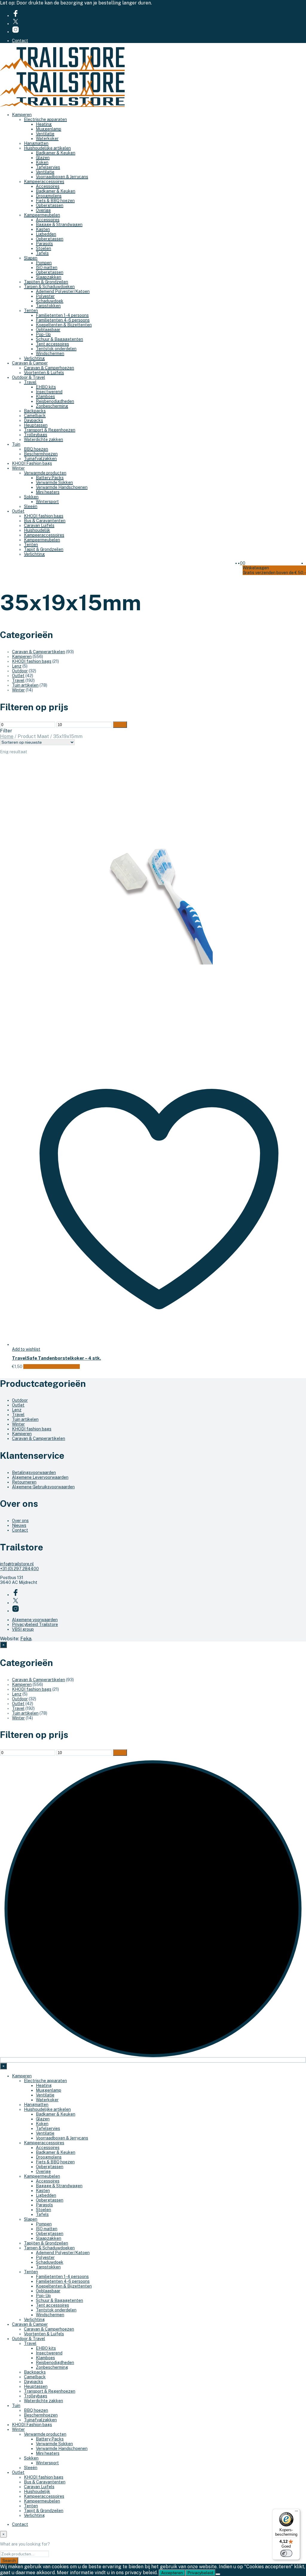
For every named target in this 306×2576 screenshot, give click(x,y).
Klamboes (45, 396)
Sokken (31, 497)
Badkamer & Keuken (56, 153)
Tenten (31, 311)
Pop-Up (43, 334)
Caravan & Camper (30, 363)
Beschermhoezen (41, 454)
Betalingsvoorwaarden (34, 1473)
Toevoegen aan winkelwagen (52, 1367)
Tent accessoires (52, 344)
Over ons (20, 1521)
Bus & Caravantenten (45, 521)
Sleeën (31, 506)
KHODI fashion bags (44, 516)
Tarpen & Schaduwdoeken (49, 287)
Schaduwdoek (50, 301)
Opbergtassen (50, 205)
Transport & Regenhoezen (50, 430)
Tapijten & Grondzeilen (46, 282)
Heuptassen (36, 425)
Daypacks (33, 420)
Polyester (45, 296)
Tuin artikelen (25, 685)
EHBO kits (46, 387)
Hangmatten (36, 143)
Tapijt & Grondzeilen (44, 549)
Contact (20, 41)
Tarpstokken (48, 306)
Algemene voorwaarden (35, 1620)
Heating (44, 124)
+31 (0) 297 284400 (19, 1569)
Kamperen (22, 115)
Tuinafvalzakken (40, 459)
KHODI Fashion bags (32, 463)
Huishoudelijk (37, 530)
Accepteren (172, 2573)
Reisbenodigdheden (55, 401)
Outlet (18, 511)
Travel (30, 382)
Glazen (43, 158)
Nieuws (19, 1525)
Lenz (17, 666)
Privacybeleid (200, 2573)
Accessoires (48, 186)
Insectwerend (49, 392)
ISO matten (47, 268)
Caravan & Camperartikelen (39, 652)
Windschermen (50, 353)
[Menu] (296, 2512)
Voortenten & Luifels (44, 373)
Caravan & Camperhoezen (49, 368)
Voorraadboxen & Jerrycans (62, 177)
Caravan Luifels (39, 525)
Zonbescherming (52, 406)
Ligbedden (46, 234)
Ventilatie (45, 134)
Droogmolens (49, 196)
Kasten (43, 229)
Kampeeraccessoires (44, 182)
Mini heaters (48, 492)
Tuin (16, 444)
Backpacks (35, 411)
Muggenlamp (49, 129)
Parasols (44, 244)
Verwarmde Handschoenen (62, 487)
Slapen (31, 258)
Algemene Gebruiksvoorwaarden (43, 1487)
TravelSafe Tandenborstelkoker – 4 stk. (56, 1358)
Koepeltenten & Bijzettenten (64, 325)
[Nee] (218, 2574)
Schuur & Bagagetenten (59, 339)
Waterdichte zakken (43, 439)
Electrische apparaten (45, 119)
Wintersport (47, 502)
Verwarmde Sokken (54, 482)
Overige (43, 210)
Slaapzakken (49, 277)
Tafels (42, 253)
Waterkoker (47, 139)
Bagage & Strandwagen (59, 225)
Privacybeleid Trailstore (35, 1624)
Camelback (35, 416)
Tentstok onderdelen (56, 349)
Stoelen (43, 248)
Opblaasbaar (48, 330)
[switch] (286, 2553)
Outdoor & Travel (29, 377)
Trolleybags (36, 435)
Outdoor (20, 671)
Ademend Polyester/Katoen (63, 291)
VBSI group (23, 1629)
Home (7, 736)
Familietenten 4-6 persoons (63, 320)
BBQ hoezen (36, 449)
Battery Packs (50, 478)
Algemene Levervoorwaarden (40, 1477)
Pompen (44, 263)
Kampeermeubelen (42, 215)
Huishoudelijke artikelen (47, 148)
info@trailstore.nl (17, 1564)
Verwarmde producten (45, 473)
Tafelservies (48, 167)
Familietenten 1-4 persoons (62, 315)
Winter (18, 468)
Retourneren (24, 1482)
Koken (42, 162)
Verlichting (34, 358)
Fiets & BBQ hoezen (55, 201)
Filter (120, 725)
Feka (26, 1639)
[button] (241, 563)
